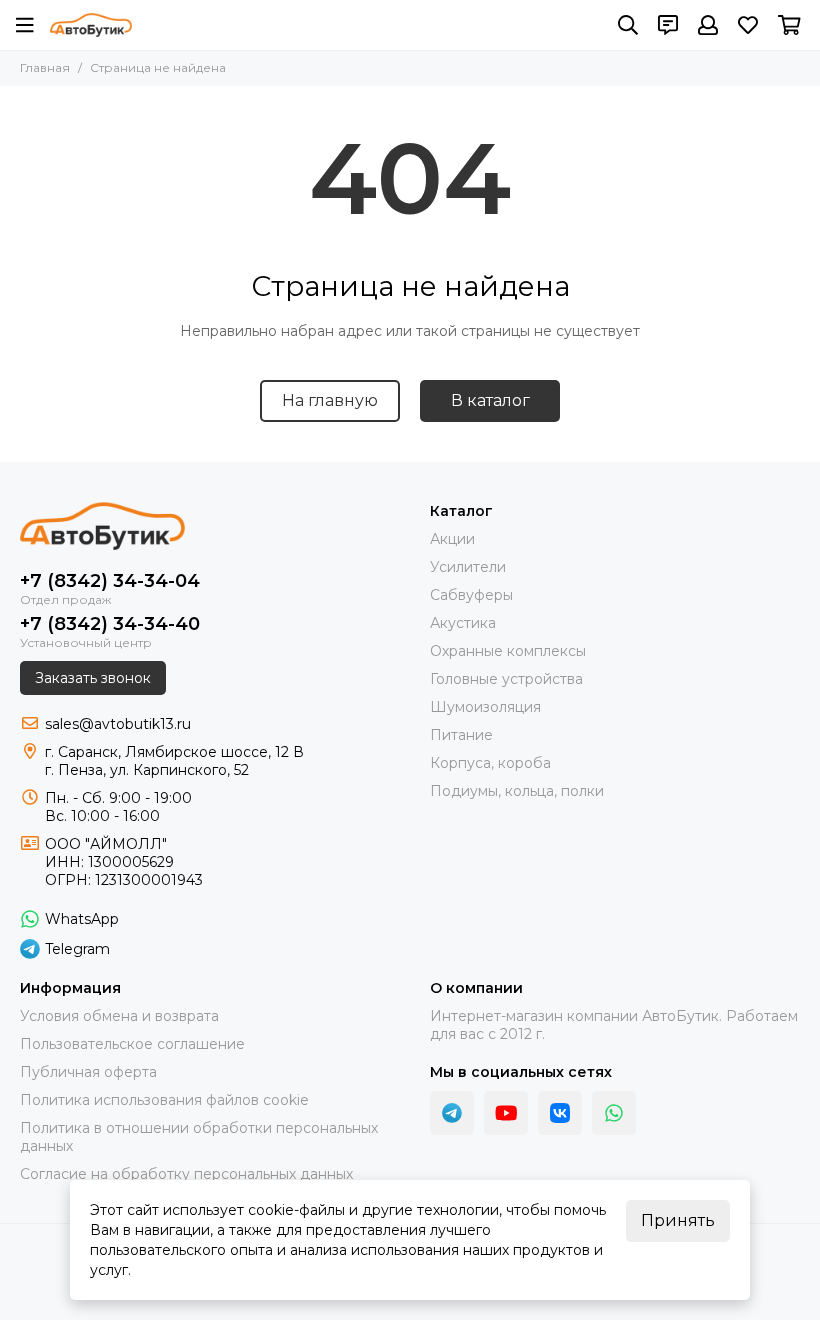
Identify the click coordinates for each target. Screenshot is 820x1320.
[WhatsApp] (614, 1113)
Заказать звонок (93, 678)
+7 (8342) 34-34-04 (110, 581)
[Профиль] (708, 25)
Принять (678, 1220)
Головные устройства (506, 679)
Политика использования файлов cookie (164, 1100)
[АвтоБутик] (91, 25)
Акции (452, 539)
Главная (45, 67)
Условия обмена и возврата (119, 1016)
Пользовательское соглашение (132, 1044)
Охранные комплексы (508, 651)
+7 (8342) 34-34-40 (110, 624)
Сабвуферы (471, 595)
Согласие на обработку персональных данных (186, 1174)
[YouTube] (506, 1113)
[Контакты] (668, 25)
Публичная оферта (88, 1072)
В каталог (490, 400)
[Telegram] (452, 1113)
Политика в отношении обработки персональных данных (199, 1137)
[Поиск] (628, 25)
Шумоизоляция (485, 707)
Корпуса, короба (490, 763)
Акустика (463, 623)
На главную (330, 400)
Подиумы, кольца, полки (517, 791)
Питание (461, 735)
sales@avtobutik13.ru (118, 724)
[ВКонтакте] (560, 1113)
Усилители (468, 567)
